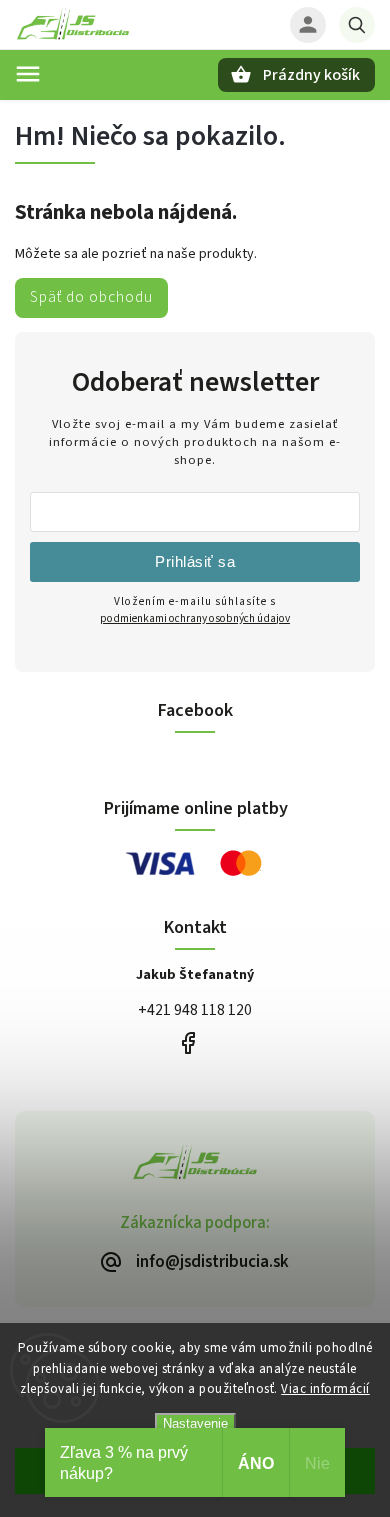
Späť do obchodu (91, 297)
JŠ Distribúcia (187, 1043)
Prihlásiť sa (195, 561)
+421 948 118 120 (195, 1010)
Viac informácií (325, 1389)
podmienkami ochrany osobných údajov (195, 618)
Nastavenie (195, 1423)
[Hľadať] (357, 25)
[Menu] (28, 74)
